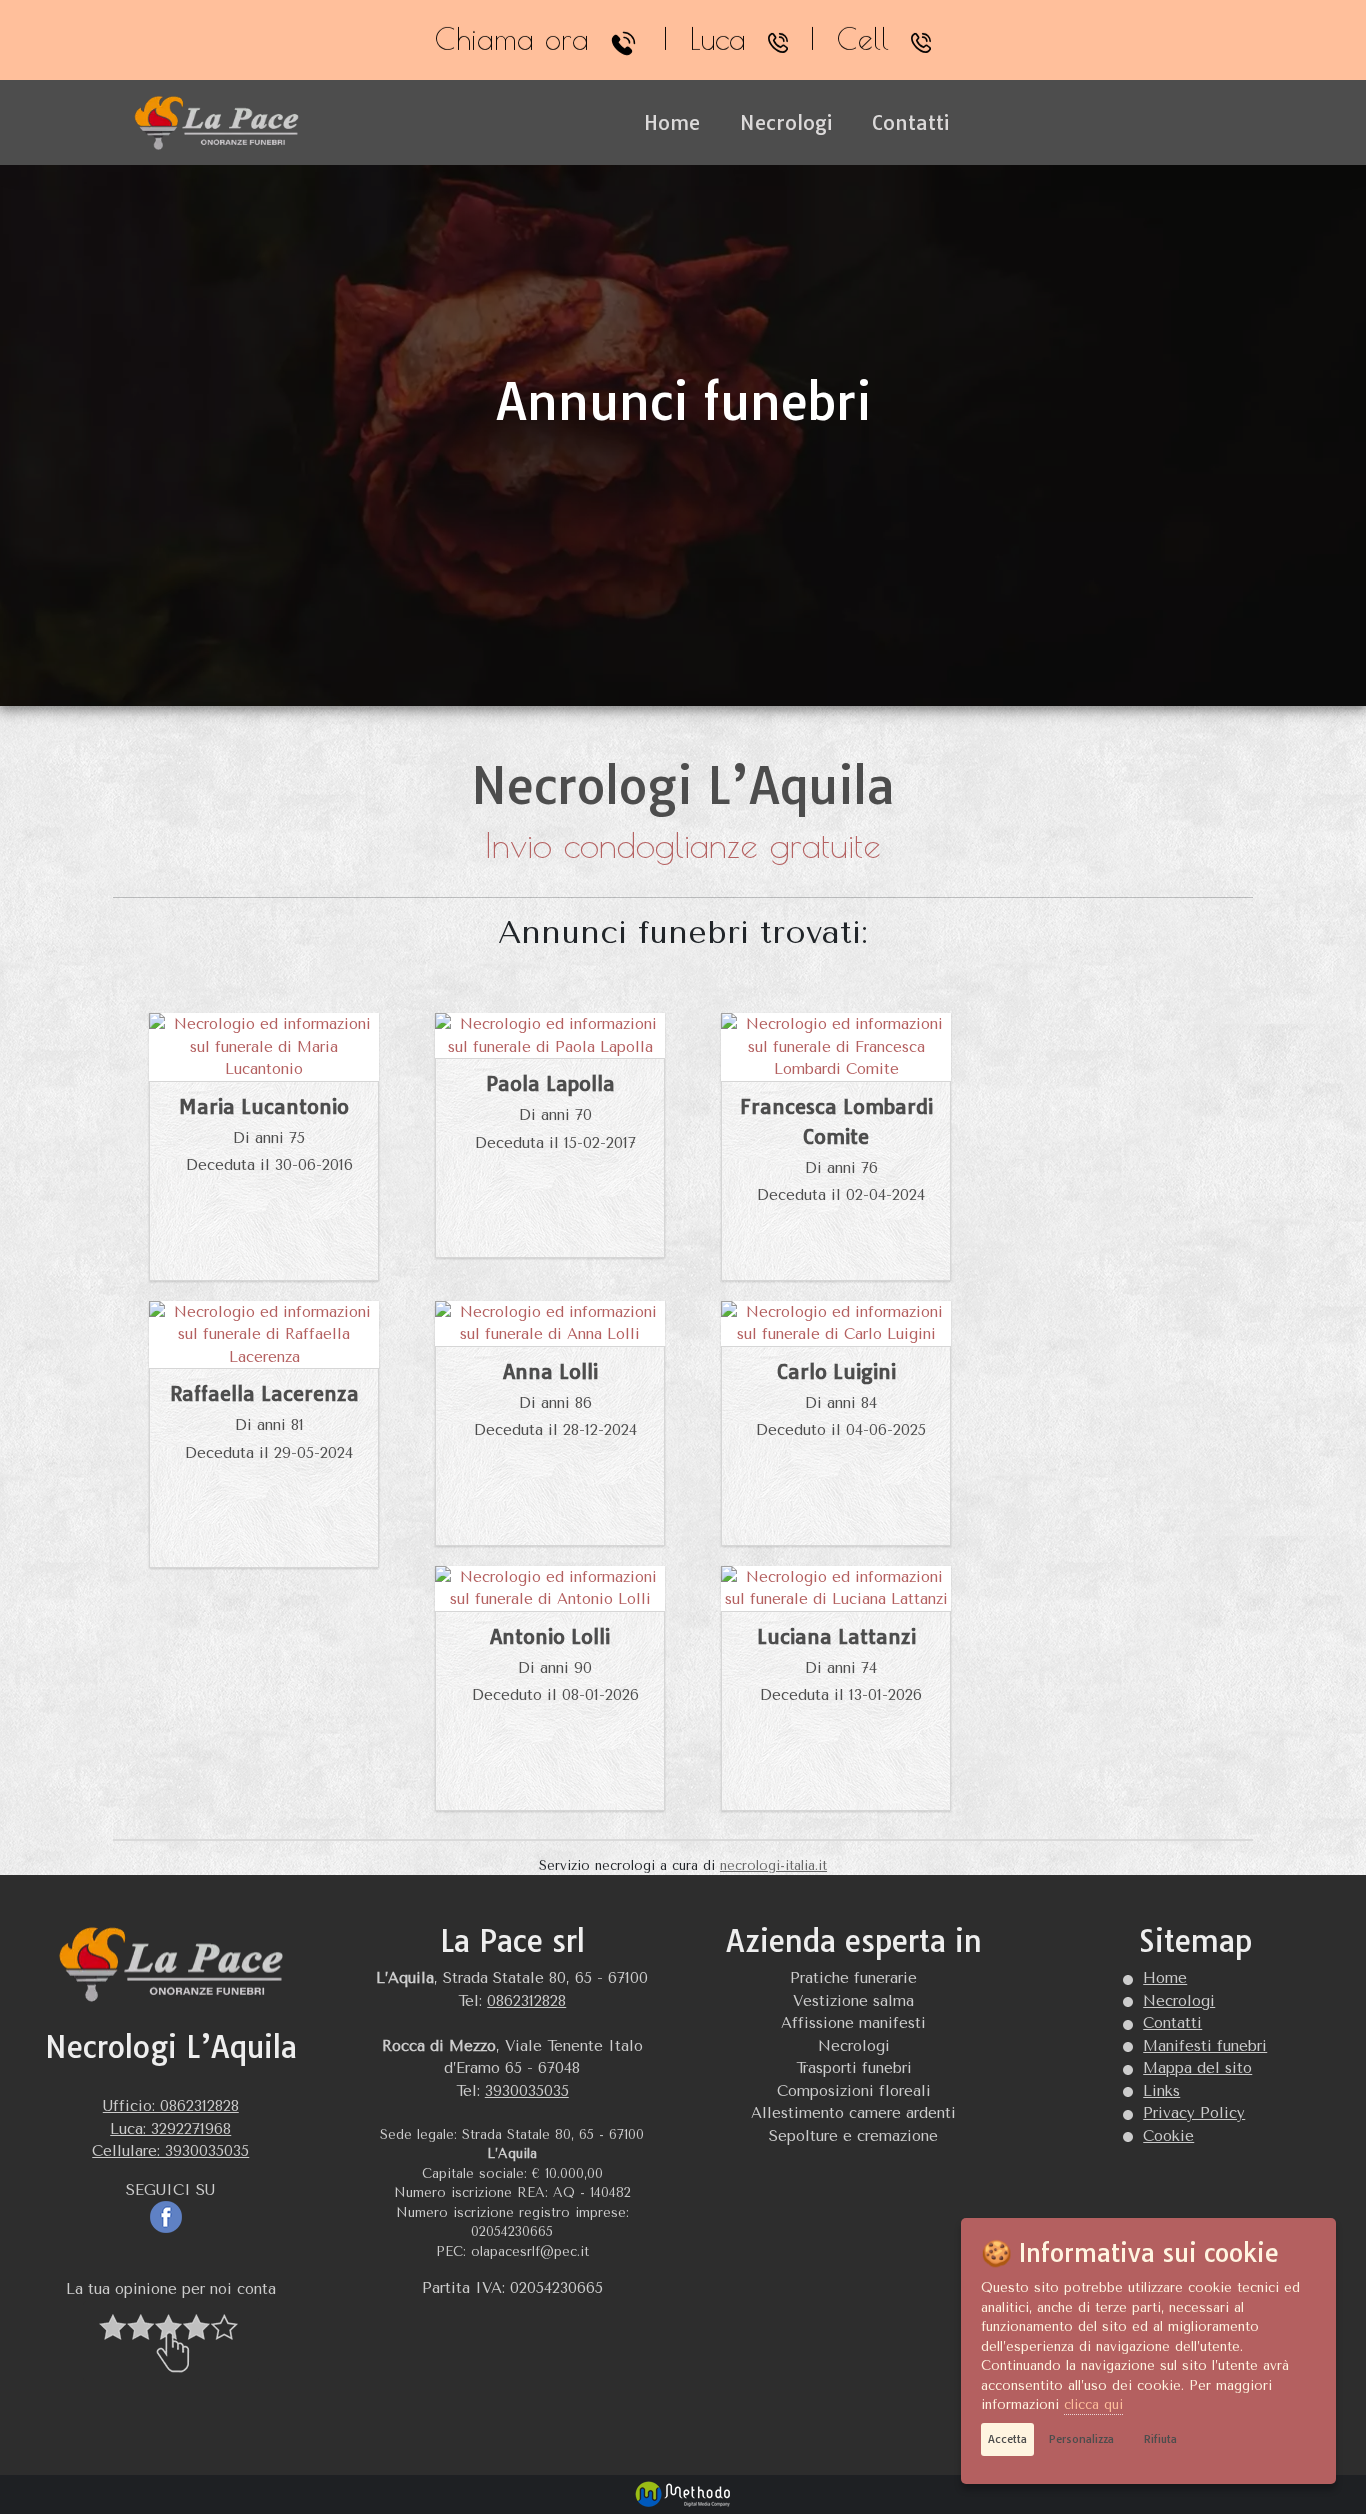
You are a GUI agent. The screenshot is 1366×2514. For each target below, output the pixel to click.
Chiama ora (523, 40)
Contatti (910, 122)
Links (1161, 2091)
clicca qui (1093, 2404)
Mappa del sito (1197, 2068)
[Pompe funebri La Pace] (218, 123)
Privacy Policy (1194, 2113)
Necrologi (786, 122)
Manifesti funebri (1205, 2046)
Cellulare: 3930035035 (170, 2151)
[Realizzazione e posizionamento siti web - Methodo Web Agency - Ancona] (683, 2493)
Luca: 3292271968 (170, 2129)
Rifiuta (1160, 2439)
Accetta (1007, 2439)
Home (672, 122)
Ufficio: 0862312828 (171, 2106)
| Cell (849, 40)
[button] (171, 2341)
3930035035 (527, 2091)
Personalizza (1081, 2439)
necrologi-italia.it (773, 1865)
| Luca (704, 40)
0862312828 (526, 2001)
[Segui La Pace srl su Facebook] (171, 2216)
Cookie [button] (1168, 2136)
